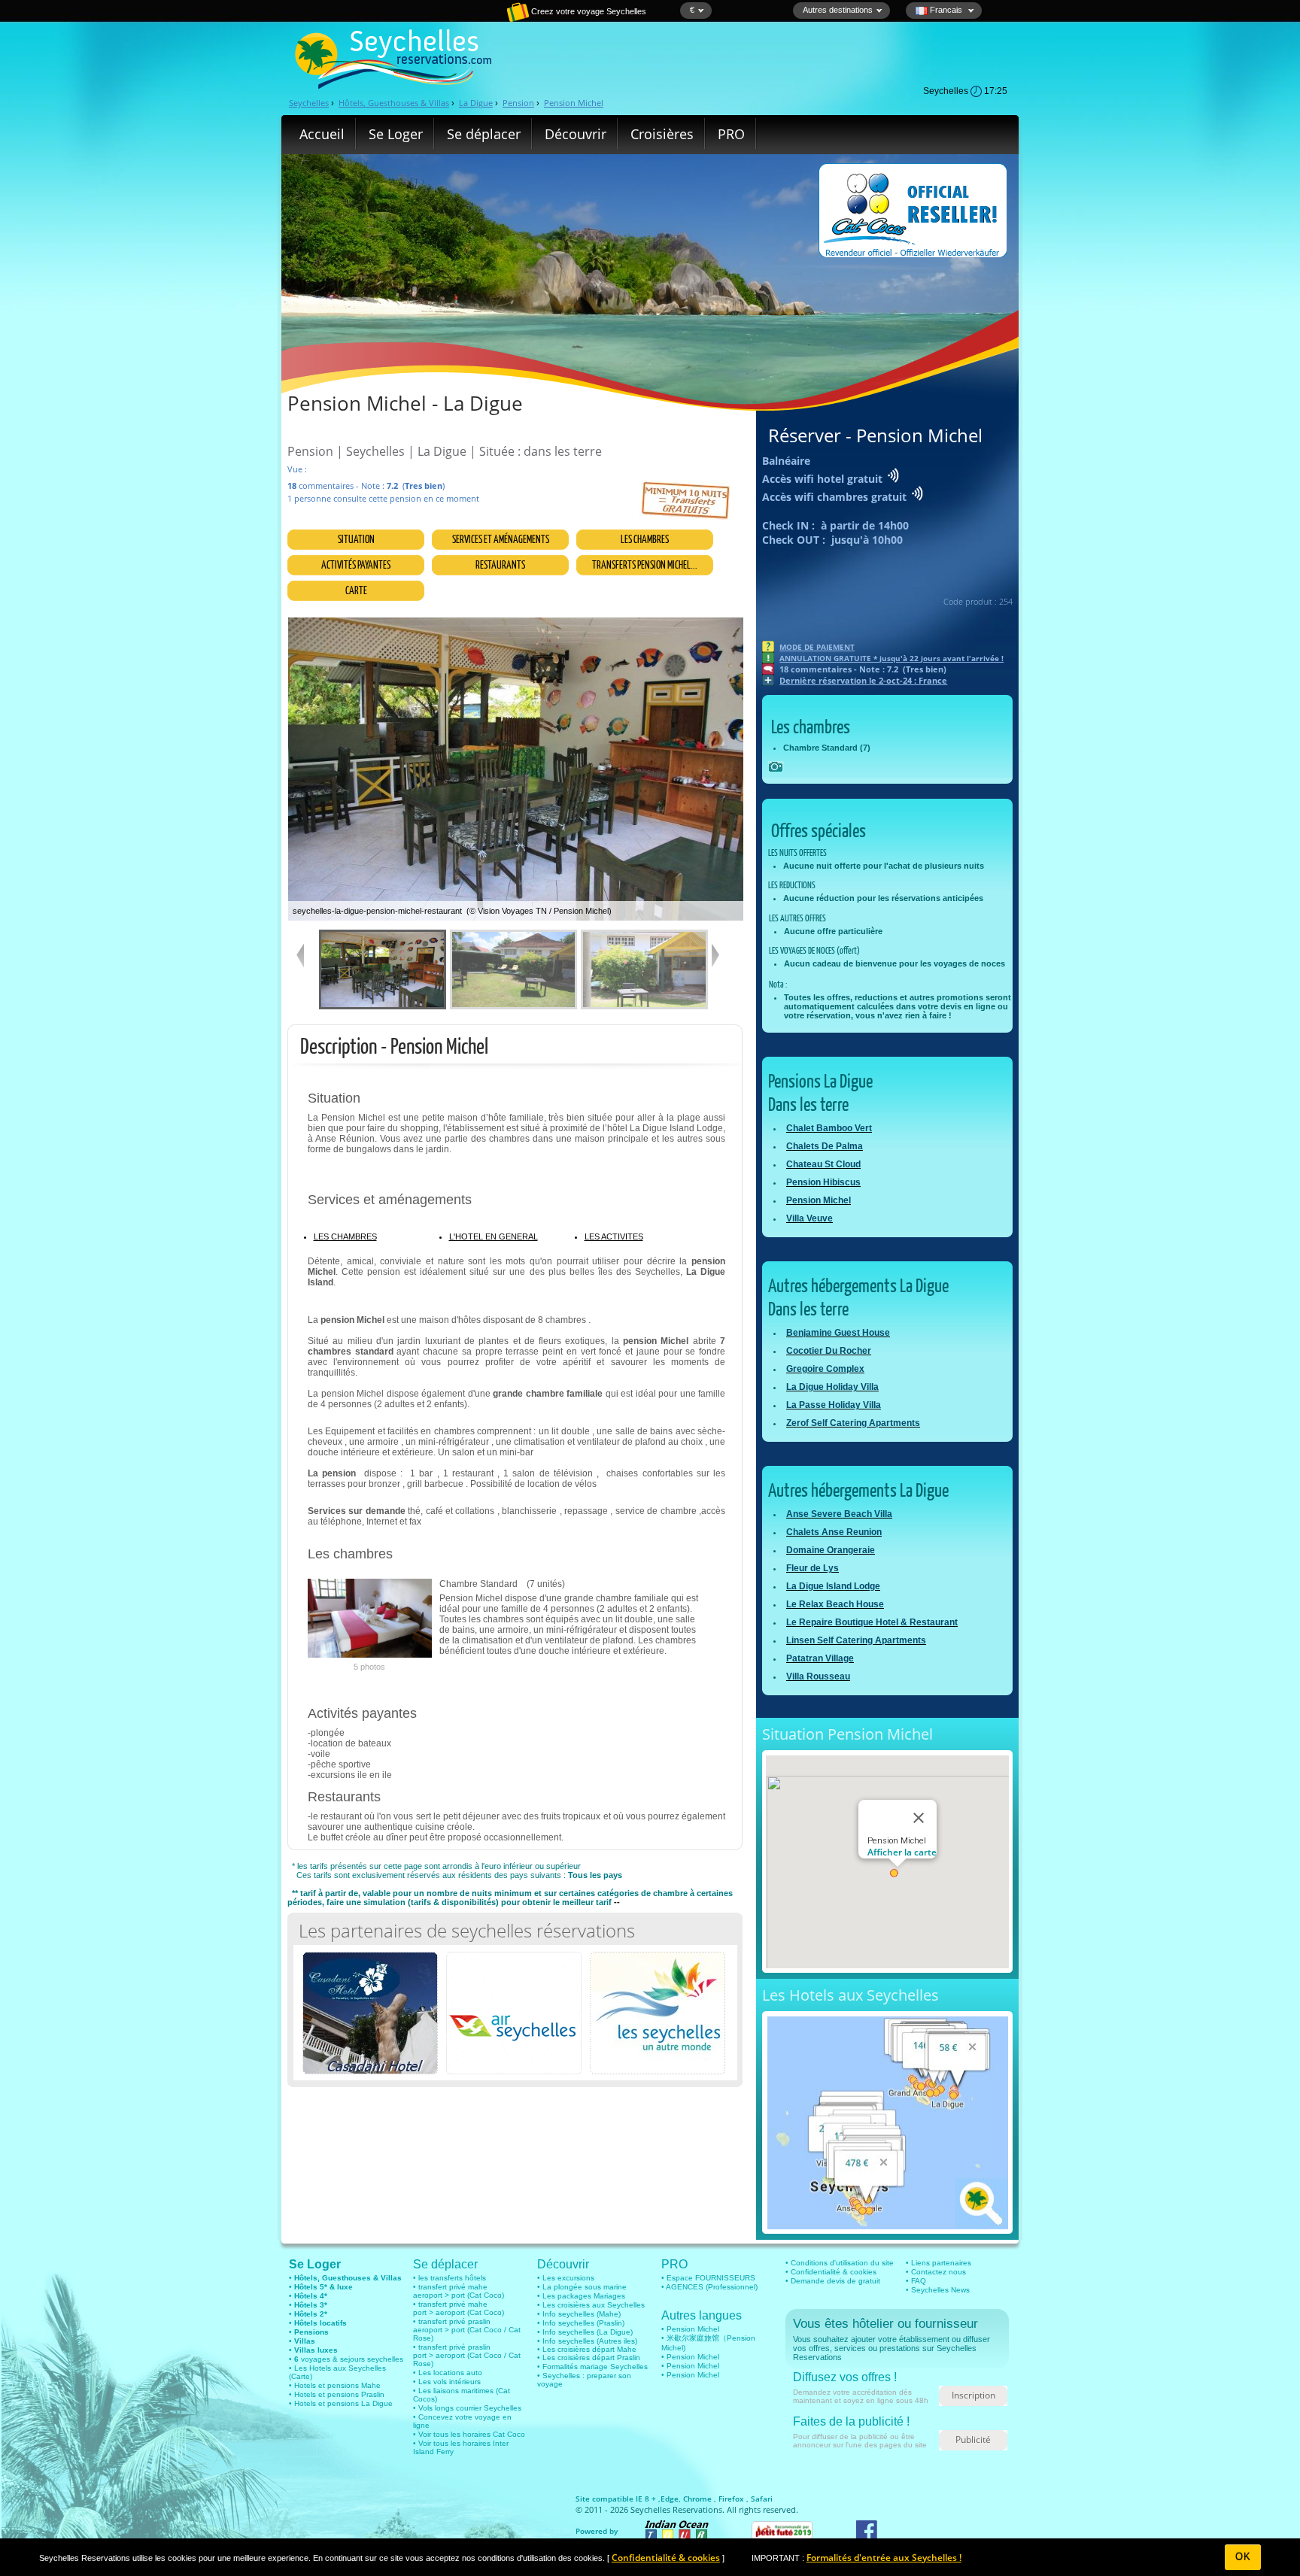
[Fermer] (919, 1818)
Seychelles (309, 103)
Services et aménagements (501, 539)
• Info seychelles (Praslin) (581, 2323)
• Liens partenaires (939, 2263)
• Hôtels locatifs (318, 2323)
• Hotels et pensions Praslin (337, 2394)
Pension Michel (574, 103)
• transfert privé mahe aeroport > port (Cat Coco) (459, 2291)
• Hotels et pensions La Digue (341, 2403)
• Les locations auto (448, 2373)
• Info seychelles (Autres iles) (587, 2341)
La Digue (476, 103)
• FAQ (916, 2281)
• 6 (294, 2359)
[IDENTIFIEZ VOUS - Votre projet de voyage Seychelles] (466, 19)
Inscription (973, 2395)
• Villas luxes (313, 2350)
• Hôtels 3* (308, 2305)
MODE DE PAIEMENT (817, 647)
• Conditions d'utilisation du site (840, 2263)
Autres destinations (838, 10)
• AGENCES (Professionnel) (709, 2287)
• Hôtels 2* (308, 2314)
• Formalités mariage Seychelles (592, 2367)
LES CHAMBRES (345, 1236)
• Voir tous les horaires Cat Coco (469, 2434)
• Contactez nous (936, 2272)
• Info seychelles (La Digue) (585, 2332)
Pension (518, 103)
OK (1243, 2557)
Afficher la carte (902, 1852)
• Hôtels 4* (308, 2296)
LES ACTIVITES (614, 1236)
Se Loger (396, 134)
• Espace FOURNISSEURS (708, 2278)
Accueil (322, 134)
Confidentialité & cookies (666, 2558)
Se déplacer (484, 134)
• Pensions (309, 2332)
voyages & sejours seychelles (351, 2359)
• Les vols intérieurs (447, 2382)
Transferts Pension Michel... (645, 564)
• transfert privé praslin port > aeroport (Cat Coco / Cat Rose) (467, 2355)
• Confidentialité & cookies (831, 2272)
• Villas (302, 2341)
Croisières (662, 134)
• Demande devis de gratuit (833, 2281)
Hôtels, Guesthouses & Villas (394, 103)
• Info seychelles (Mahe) (579, 2314)
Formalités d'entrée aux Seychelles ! (884, 2558)
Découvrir (576, 134)
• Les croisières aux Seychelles (591, 2305)
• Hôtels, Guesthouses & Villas (345, 2278)
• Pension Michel (690, 2329)
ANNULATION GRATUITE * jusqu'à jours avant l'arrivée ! (891, 658)
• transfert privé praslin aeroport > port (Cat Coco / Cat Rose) (467, 2330)
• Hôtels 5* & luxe (321, 2287)
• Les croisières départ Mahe (587, 2349)
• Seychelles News (938, 2290)
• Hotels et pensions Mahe (335, 2385)
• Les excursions (566, 2278)
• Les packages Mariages (581, 2296)
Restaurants (500, 564)
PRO (731, 134)
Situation (356, 539)
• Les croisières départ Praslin (589, 2358)
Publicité (973, 2439)
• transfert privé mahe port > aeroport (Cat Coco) (459, 2308)
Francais (946, 10)
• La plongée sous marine (582, 2287)
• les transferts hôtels (450, 2278)
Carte (356, 590)
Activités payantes (356, 564)
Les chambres (645, 539)
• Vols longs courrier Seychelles (467, 2408)
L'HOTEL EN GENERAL (494, 1236)
